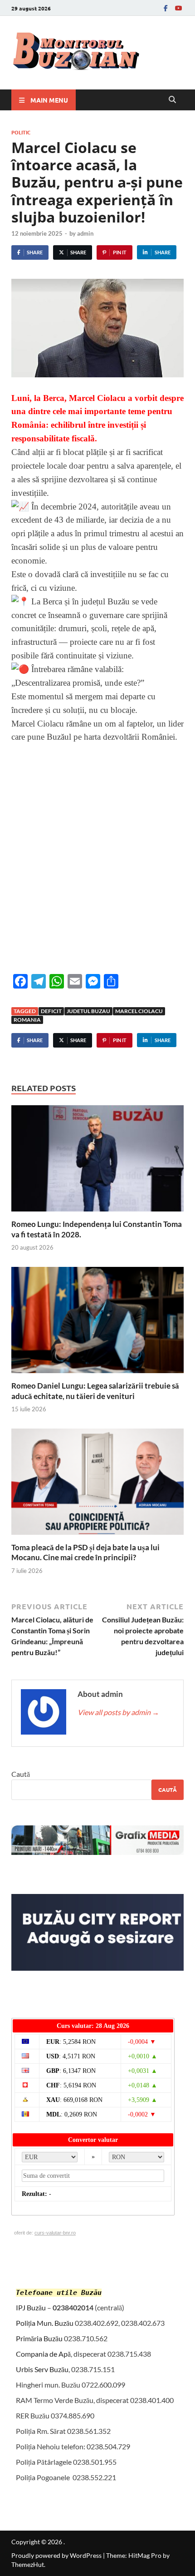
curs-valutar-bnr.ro (55, 2233)
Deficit (51, 1011)
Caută (21, 1774)
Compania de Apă (43, 2354)
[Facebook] (166, 8)
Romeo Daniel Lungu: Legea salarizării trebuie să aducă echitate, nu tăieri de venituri (95, 1391)
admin (85, 233)
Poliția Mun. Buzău (45, 2323)
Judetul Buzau (88, 1011)
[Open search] (172, 100)
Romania (27, 1020)
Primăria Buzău (39, 2338)
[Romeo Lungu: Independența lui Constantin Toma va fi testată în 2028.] (97, 1161)
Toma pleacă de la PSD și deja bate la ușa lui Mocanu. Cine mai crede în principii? (85, 1552)
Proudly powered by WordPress (56, 2555)
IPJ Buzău (31, 2307)
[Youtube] (178, 8)
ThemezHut (28, 2564)
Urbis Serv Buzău (42, 2369)
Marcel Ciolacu (139, 1011)
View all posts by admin (118, 1712)
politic (21, 132)
